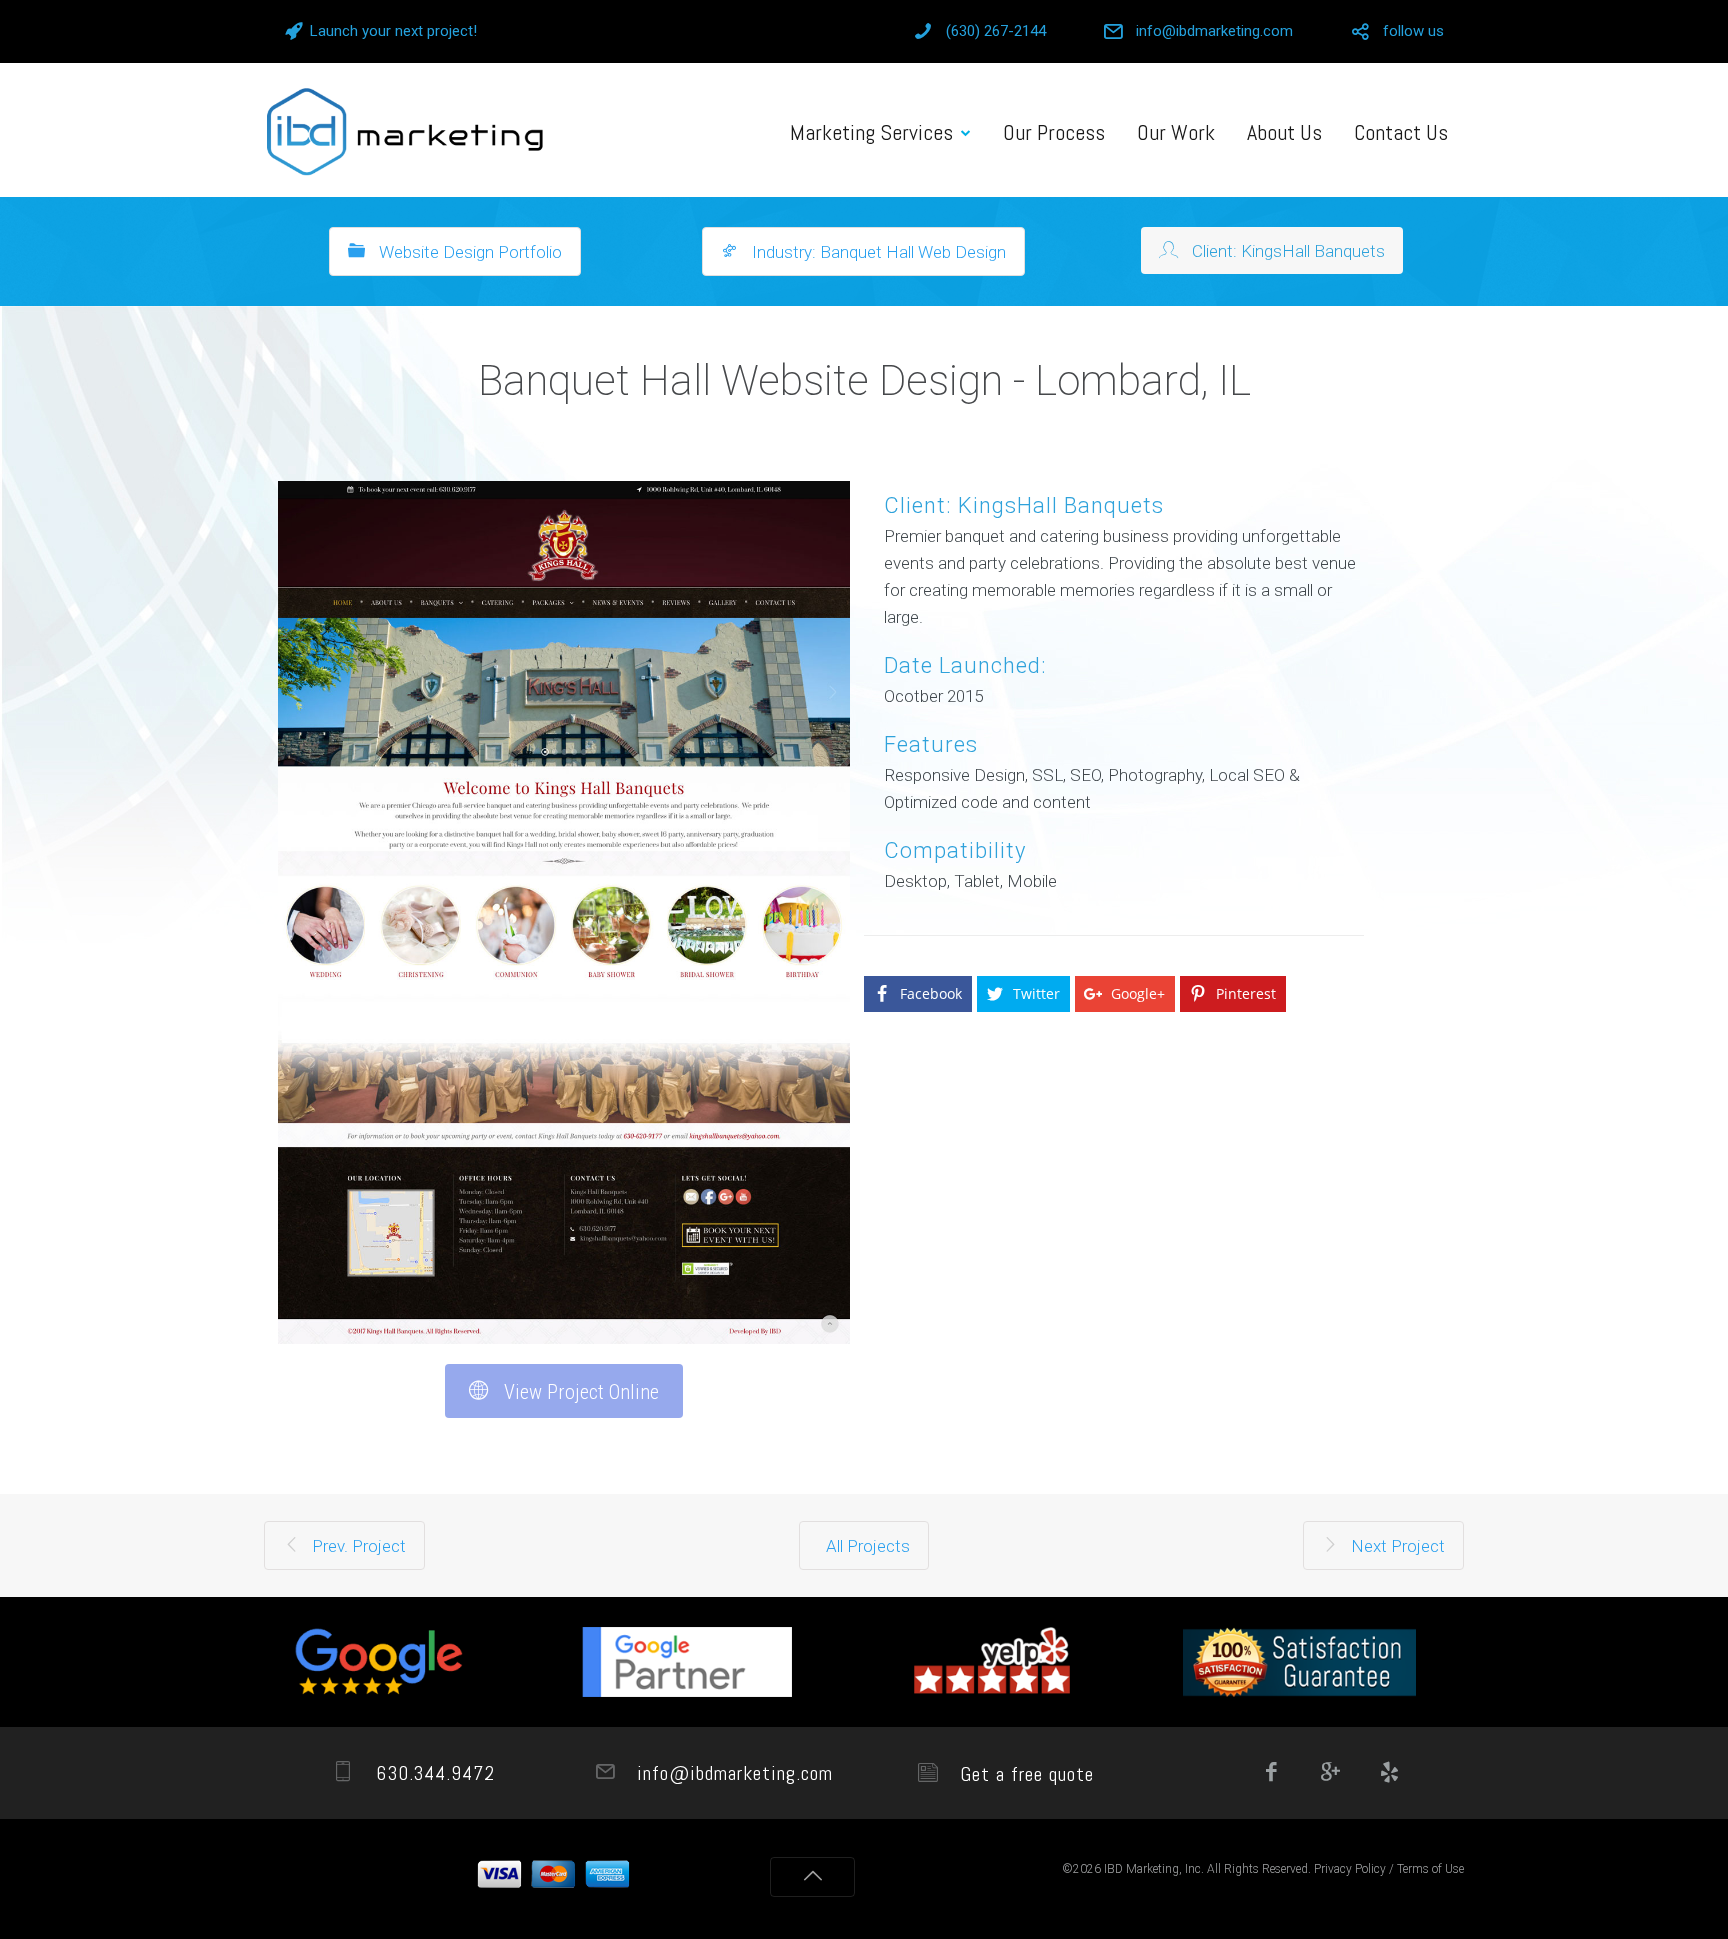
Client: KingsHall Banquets (1286, 251)
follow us (1413, 31)
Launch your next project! (393, 31)
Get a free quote (1024, 1774)
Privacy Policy (1350, 1869)
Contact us (1401, 132)
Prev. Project (357, 1546)
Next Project (1396, 1546)
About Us (1284, 132)
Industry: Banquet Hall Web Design (877, 252)
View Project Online (579, 1392)
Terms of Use (1430, 1869)
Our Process (1054, 132)
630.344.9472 (432, 1773)
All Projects (868, 1546)
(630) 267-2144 (996, 31)
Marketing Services (871, 132)
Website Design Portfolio (468, 252)
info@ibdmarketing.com (1214, 31)
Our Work (1176, 132)
